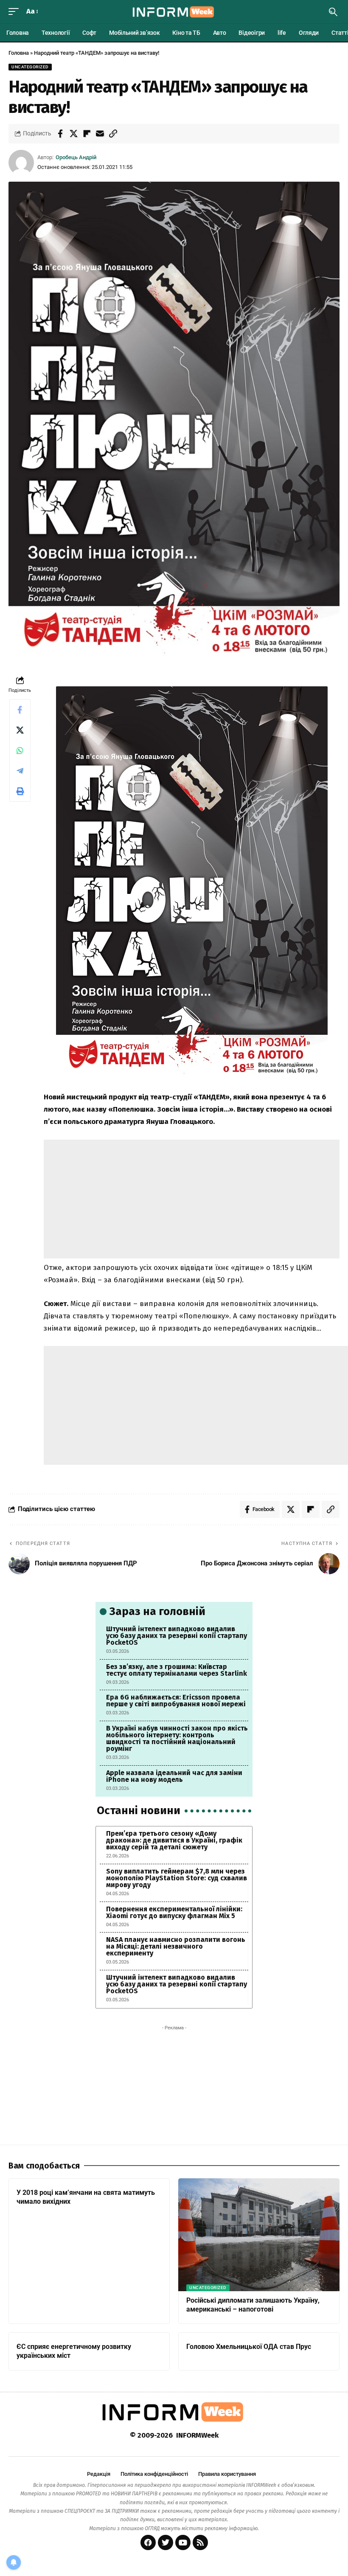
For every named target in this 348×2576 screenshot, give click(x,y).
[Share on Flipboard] (87, 134)
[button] (16, 12)
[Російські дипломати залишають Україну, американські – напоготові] (259, 2235)
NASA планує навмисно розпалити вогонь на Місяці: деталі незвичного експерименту (176, 1946)
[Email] (100, 134)
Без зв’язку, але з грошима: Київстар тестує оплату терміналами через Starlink (177, 1670)
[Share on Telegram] (20, 771)
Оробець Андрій (76, 157)
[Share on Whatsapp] (20, 750)
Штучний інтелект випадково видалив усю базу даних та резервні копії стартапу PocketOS (177, 1636)
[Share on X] (73, 134)
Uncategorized (30, 67)
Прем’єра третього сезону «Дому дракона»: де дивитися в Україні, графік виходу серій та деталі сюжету (174, 1840)
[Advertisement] (192, 1199)
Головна (19, 53)
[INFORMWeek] (174, 12)
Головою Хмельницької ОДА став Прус (249, 2347)
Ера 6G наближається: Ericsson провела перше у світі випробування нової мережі (176, 1701)
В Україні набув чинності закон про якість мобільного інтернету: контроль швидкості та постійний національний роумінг (177, 1738)
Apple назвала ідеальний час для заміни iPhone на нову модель (174, 1776)
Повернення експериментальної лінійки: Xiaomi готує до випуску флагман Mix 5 (174, 1912)
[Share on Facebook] (60, 134)
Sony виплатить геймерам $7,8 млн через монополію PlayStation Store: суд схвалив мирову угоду (177, 1878)
